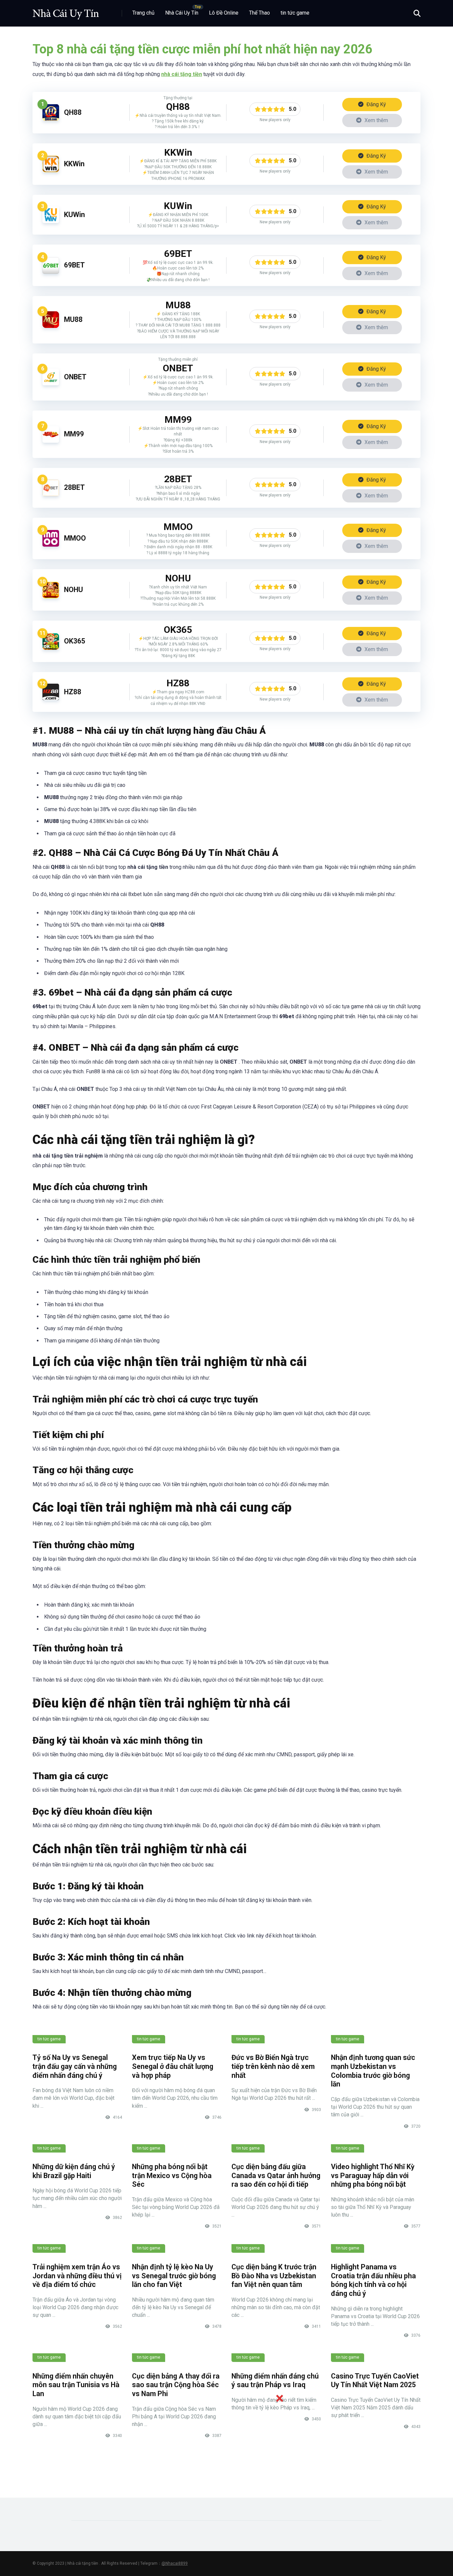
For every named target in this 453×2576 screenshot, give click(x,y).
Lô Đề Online (224, 13)
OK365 (75, 641)
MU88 (73, 319)
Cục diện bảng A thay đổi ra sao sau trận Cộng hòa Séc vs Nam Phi (176, 2385)
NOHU (73, 590)
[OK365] (51, 648)
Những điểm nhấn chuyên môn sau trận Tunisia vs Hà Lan (76, 2385)
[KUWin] (51, 221)
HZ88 (73, 692)
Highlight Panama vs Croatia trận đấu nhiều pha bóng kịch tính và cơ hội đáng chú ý (373, 2280)
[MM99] (51, 441)
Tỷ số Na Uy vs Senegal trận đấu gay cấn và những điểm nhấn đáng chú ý (75, 2066)
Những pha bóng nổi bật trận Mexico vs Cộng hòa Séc (172, 2175)
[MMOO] (51, 545)
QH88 (73, 112)
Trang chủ (143, 13)
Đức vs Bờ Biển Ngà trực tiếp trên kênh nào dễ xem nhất (273, 2066)
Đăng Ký (376, 104)
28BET (74, 487)
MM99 (74, 434)
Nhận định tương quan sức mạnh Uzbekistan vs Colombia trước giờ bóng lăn (373, 2071)
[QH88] (51, 119)
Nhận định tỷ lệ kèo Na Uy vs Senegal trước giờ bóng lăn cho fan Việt (174, 2276)
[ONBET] (51, 383)
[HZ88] (51, 698)
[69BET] (51, 272)
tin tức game (295, 13)
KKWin (74, 164)
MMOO (75, 538)
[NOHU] (51, 597)
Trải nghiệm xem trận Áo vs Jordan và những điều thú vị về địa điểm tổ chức (77, 2276)
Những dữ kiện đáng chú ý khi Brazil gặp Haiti (74, 2171)
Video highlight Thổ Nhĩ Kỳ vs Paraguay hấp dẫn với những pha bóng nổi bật (373, 2175)
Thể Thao (259, 13)
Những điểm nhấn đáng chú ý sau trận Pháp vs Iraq (275, 2381)
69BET (74, 265)
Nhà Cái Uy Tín (182, 13)
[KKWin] (51, 170)
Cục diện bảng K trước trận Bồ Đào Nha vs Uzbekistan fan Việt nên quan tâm (274, 2276)
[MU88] (51, 326)
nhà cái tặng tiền (182, 74)
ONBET (75, 377)
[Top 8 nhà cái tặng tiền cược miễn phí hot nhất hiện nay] (66, 11)
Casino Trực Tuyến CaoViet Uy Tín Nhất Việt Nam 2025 (375, 2381)
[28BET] (51, 494)
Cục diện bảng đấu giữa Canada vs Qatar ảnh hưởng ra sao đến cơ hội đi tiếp (276, 2175)
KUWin (74, 215)
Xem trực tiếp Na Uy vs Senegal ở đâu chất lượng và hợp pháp (173, 2066)
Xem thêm (376, 120)
